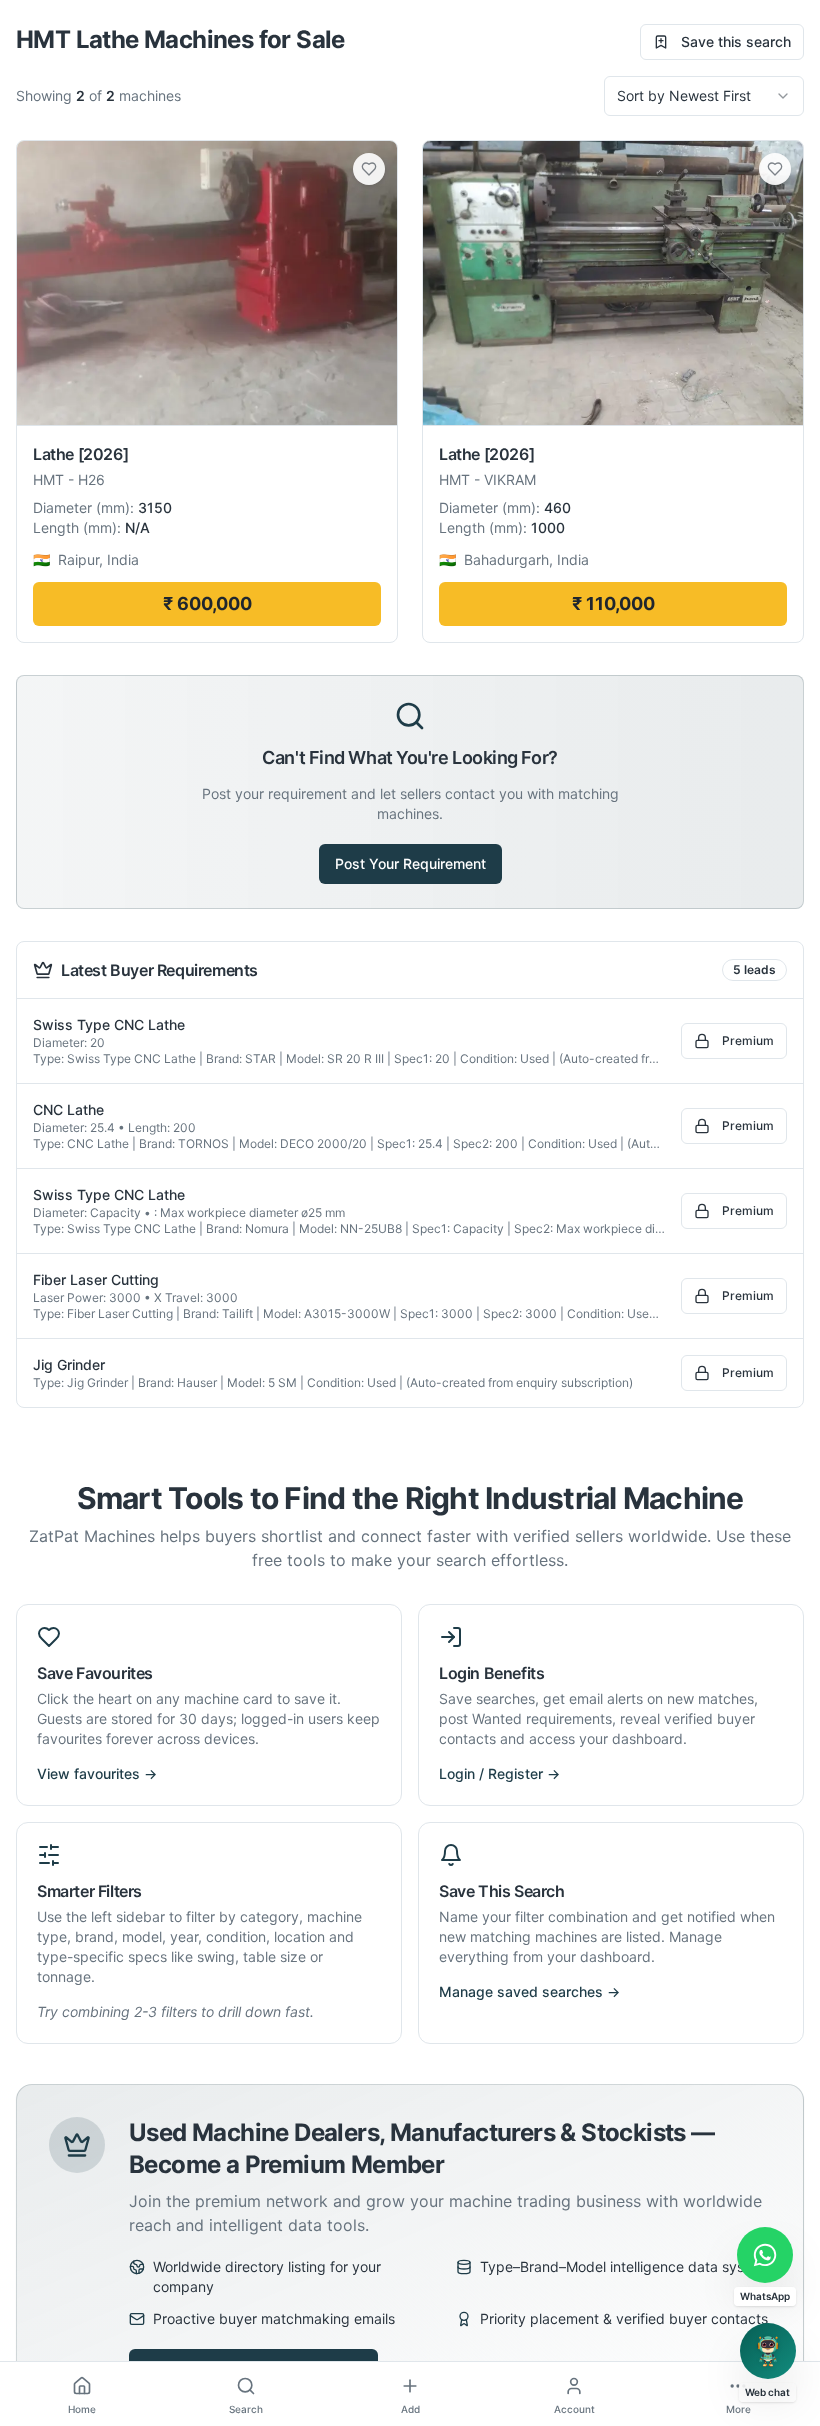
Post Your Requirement (410, 863)
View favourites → (97, 1773)
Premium (748, 1040)
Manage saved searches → (529, 1991)
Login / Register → (499, 1773)
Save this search (736, 41)
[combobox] (704, 96)
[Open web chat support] (768, 2351)
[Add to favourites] (369, 169)
